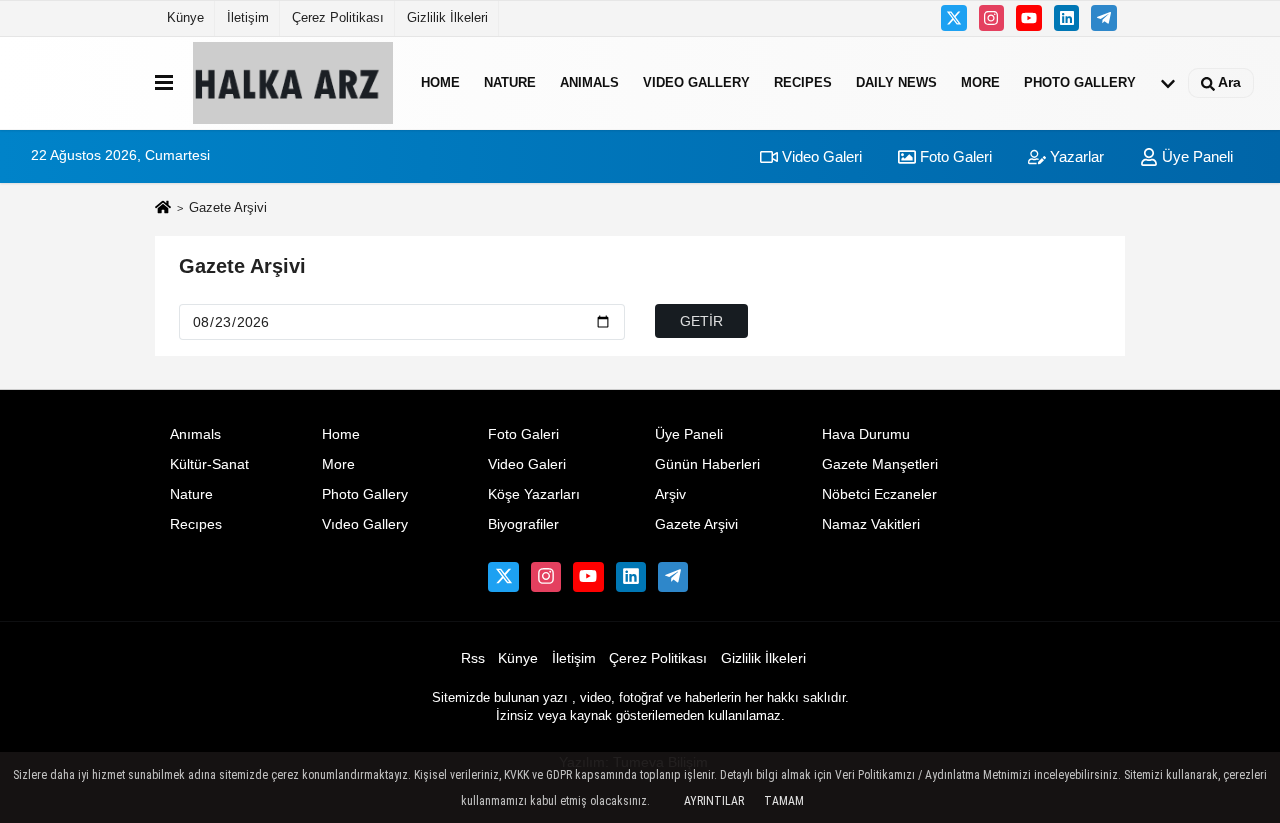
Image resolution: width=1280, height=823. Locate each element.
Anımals (589, 82)
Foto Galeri (954, 156)
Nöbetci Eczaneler (879, 494)
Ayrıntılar (714, 801)
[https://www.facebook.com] (1029, 18)
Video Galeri (820, 156)
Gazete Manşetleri (880, 464)
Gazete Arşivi (242, 266)
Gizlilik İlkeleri (447, 17)
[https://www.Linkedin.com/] (1067, 18)
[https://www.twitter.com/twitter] (954, 18)
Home (440, 82)
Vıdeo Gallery (696, 82)
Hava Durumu (866, 434)
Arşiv (670, 494)
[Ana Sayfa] (163, 209)
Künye (185, 17)
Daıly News (896, 82)
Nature (510, 82)
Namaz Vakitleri (871, 524)
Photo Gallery (1080, 82)
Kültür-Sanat (209, 464)
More (980, 82)
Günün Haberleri (707, 464)
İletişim (248, 17)
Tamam (784, 801)
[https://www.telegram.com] (1104, 18)
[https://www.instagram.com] (992, 18)
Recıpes (803, 82)
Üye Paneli (1195, 156)
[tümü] (1168, 83)
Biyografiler (523, 524)
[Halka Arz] (293, 83)
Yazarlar (1075, 156)
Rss (473, 658)
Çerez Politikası (338, 17)
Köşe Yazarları (534, 494)
